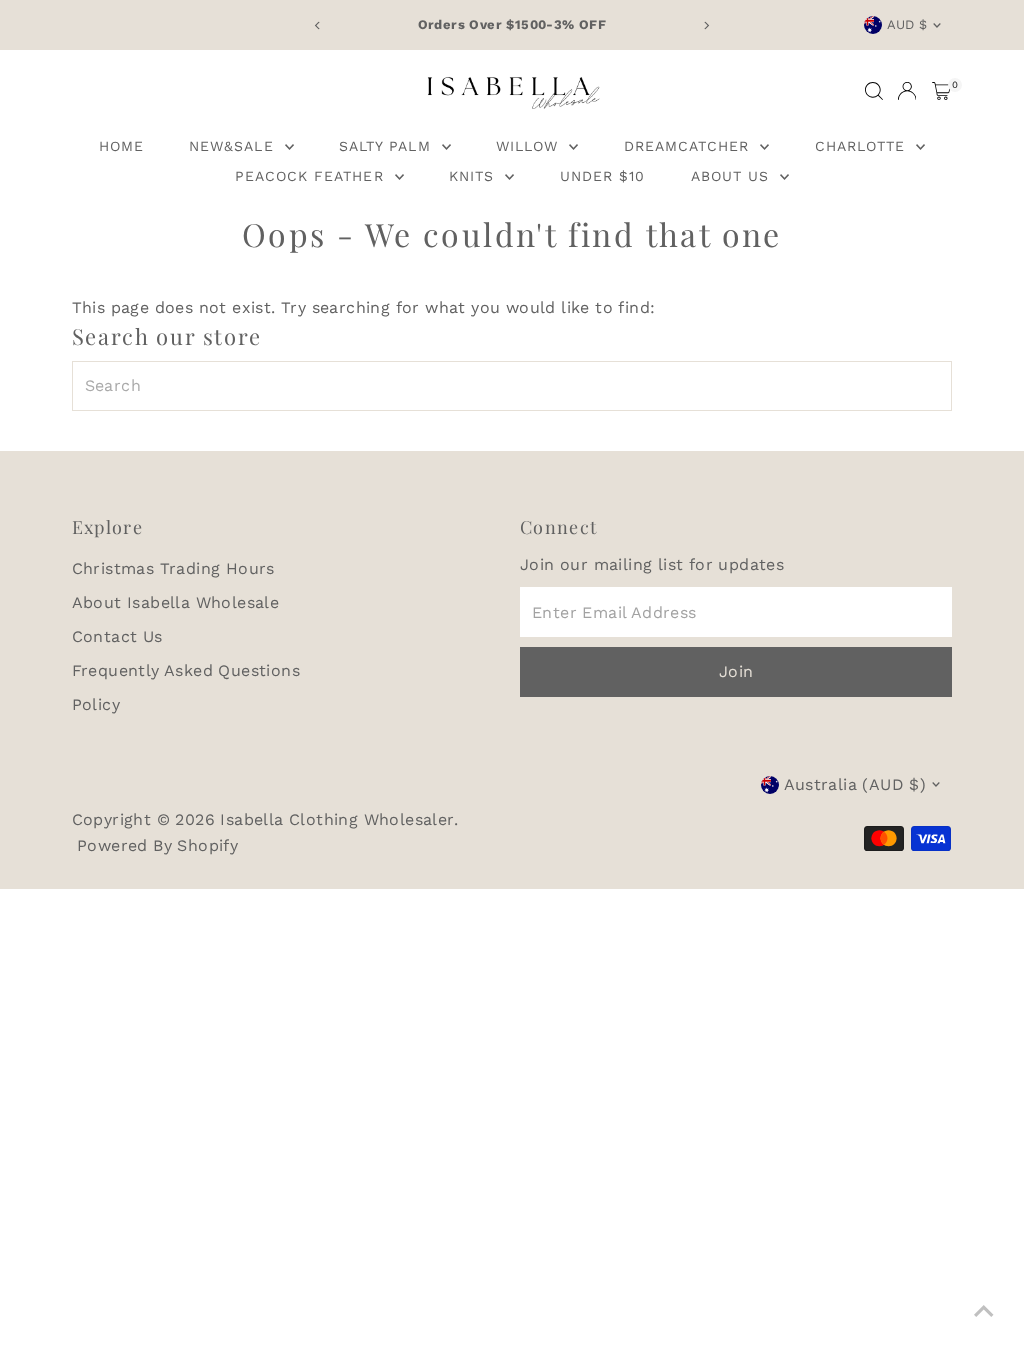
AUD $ (907, 24)
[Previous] (318, 25)
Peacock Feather (312, 176)
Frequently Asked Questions (186, 670)
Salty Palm (388, 146)
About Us (733, 176)
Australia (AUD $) (855, 784)
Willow (530, 146)
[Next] (705, 25)
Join (736, 671)
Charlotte (863, 146)
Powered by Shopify (157, 845)
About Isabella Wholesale (176, 602)
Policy (96, 704)
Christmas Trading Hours (173, 568)
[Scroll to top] (984, 1311)
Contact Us (117, 636)
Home (121, 146)
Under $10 (602, 176)
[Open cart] (941, 91)
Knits (474, 176)
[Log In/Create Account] (907, 91)
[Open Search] (874, 91)
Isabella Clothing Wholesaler (336, 819)
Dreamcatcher (690, 146)
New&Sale (234, 146)
